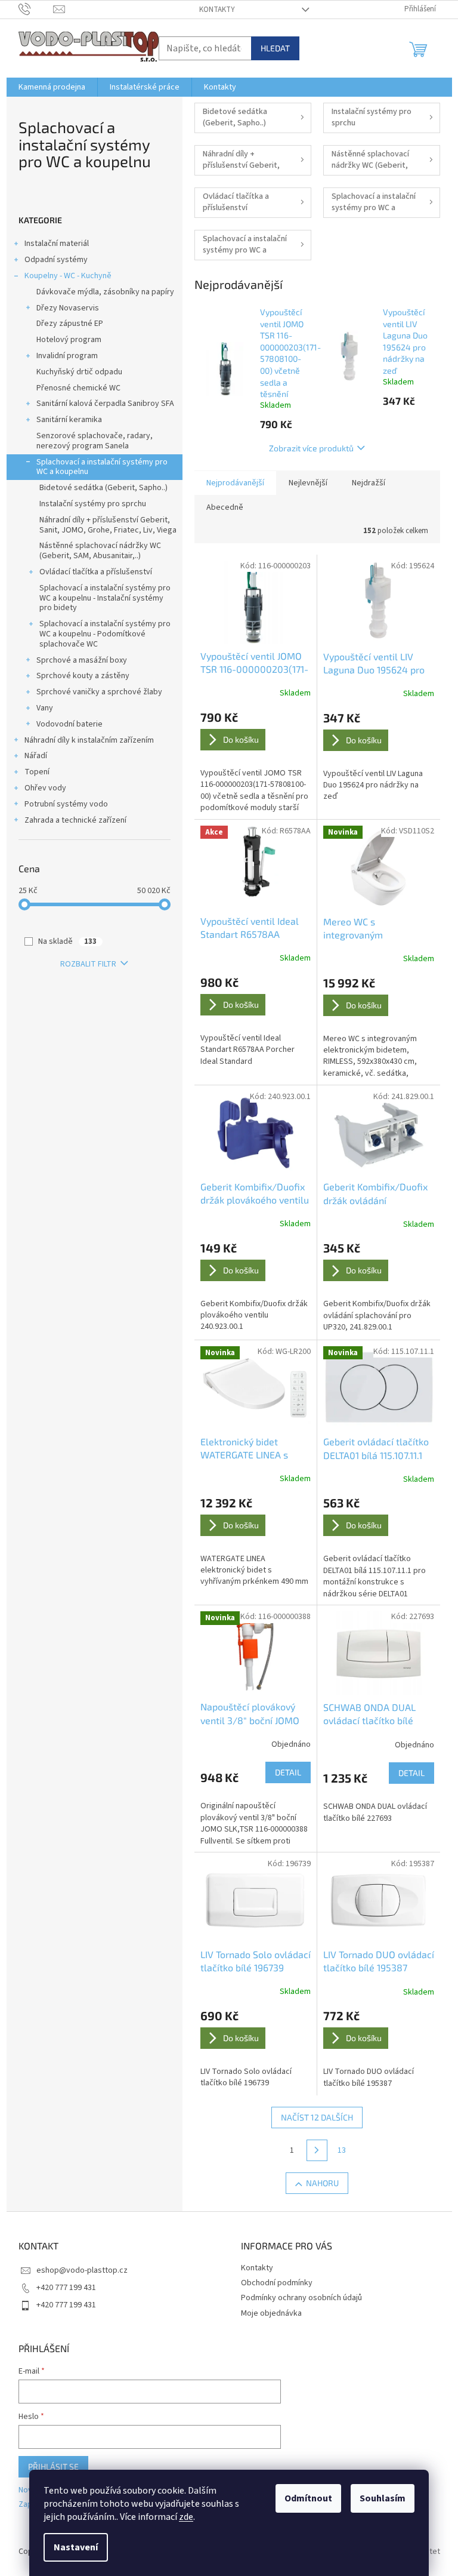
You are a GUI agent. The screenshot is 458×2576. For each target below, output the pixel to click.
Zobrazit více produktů (311, 448)
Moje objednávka (271, 2313)
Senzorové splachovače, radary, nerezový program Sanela (95, 441)
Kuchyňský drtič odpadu (79, 372)
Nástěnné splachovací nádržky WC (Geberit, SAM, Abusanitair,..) (100, 551)
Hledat (275, 48)
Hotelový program (69, 340)
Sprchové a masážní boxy (82, 660)
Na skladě (67, 941)
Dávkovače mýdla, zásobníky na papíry (105, 292)
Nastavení (76, 2547)
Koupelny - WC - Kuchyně (68, 276)
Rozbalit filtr (88, 964)
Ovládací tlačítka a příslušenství (96, 572)
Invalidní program (67, 356)
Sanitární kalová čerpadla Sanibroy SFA (105, 404)
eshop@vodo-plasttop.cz (82, 2270)
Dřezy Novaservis (68, 308)
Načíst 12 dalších (317, 2117)
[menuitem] (52, 87)
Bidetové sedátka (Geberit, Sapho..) (103, 488)
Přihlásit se (53, 2466)
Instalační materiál (57, 244)
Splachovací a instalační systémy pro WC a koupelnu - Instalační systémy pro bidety (105, 598)
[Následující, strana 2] (317, 2150)
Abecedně (225, 507)
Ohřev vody (45, 788)
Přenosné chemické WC (78, 388)
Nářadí (36, 756)
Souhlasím (383, 2498)
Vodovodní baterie (69, 724)
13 (342, 2150)
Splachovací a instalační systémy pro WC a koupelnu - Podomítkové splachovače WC (105, 634)
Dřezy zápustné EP (70, 324)
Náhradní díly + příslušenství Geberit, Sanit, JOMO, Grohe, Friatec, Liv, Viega (108, 525)
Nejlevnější (308, 483)
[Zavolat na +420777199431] (36, 9)
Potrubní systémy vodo (66, 804)
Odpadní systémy (56, 260)
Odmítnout (308, 2498)
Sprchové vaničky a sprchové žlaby (99, 692)
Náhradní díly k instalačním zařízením (89, 740)
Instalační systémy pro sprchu (93, 504)
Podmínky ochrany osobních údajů (301, 2298)
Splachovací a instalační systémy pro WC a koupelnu (102, 467)
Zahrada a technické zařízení (75, 820)
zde (186, 2517)
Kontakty (217, 10)
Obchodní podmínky (277, 2283)
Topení (37, 772)
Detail (288, 1772)
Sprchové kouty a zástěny (83, 676)
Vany (45, 708)
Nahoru (322, 2183)
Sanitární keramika (69, 420)
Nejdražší (369, 483)
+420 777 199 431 (66, 2288)
